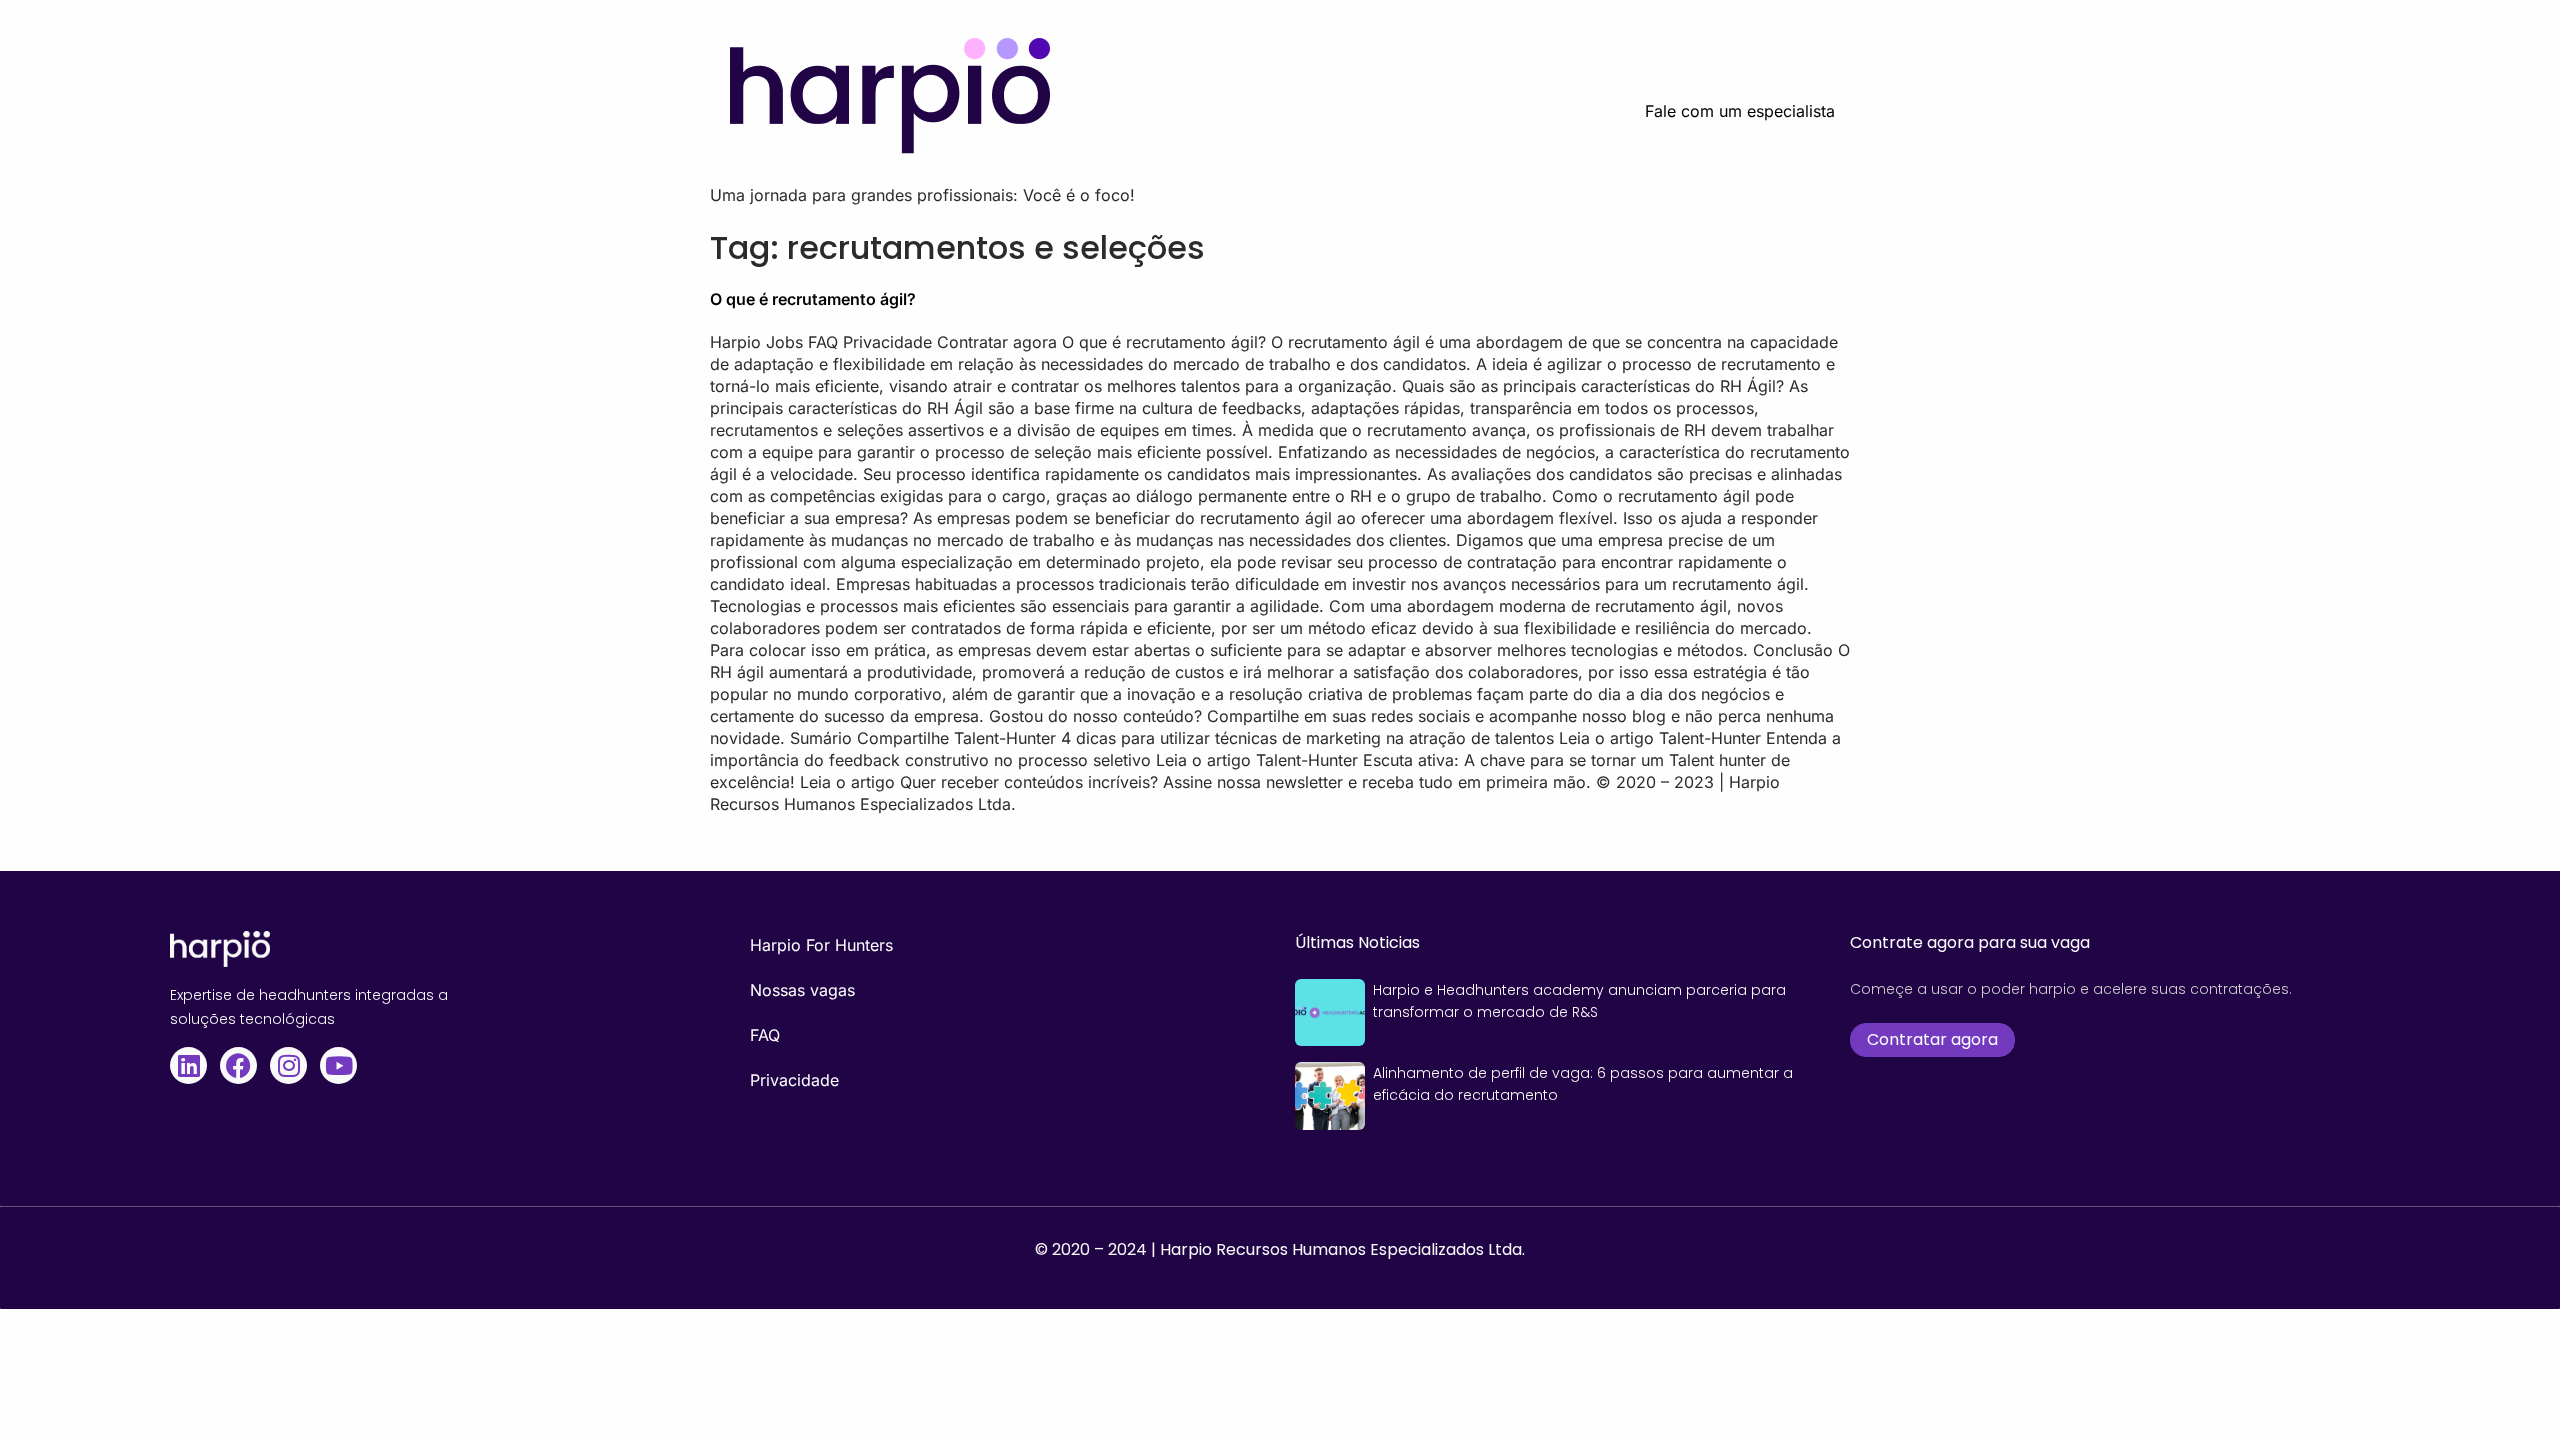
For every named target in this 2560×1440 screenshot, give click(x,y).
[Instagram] (288, 1065)
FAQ (765, 1035)
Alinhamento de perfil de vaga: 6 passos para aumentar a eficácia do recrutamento (1583, 1084)
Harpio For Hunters (821, 945)
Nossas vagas (802, 990)
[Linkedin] (188, 1065)
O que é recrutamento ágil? (813, 299)
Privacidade (794, 1080)
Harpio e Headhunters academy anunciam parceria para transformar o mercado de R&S (1579, 1001)
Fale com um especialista (1740, 111)
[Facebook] (238, 1065)
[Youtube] (338, 1065)
